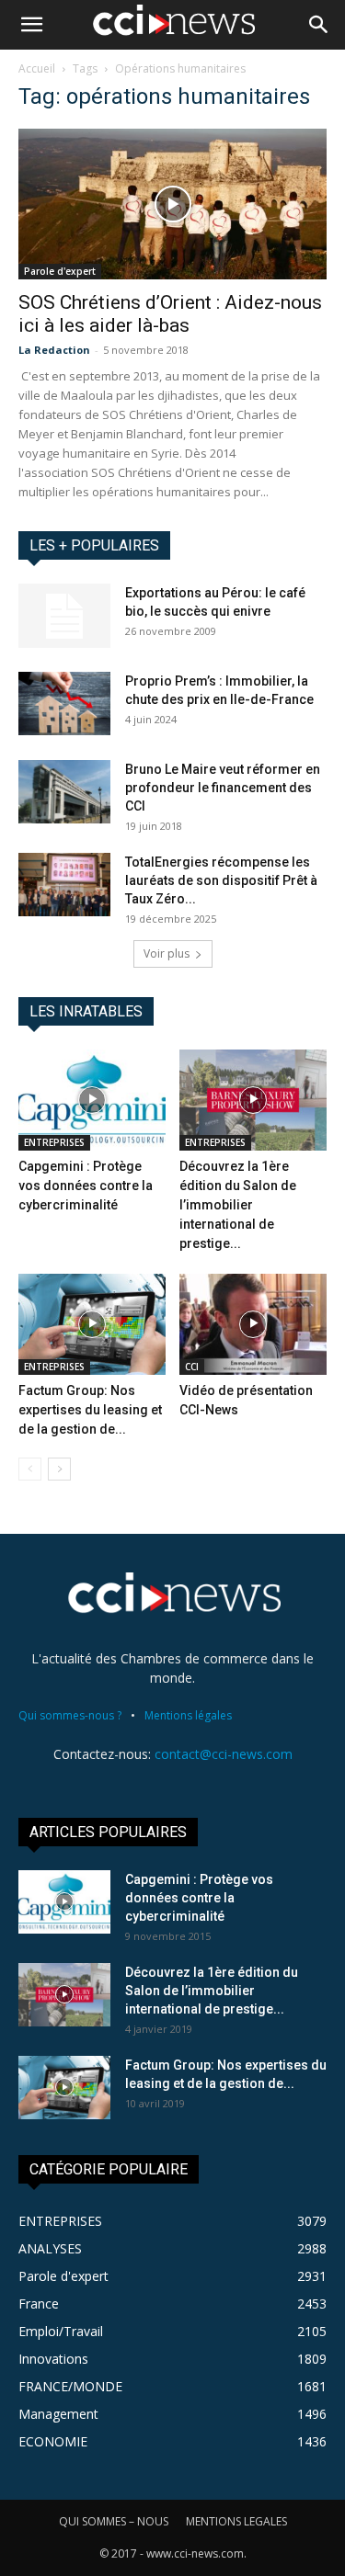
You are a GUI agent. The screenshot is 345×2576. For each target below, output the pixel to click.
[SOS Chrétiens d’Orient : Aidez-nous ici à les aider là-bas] (172, 204)
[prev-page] (30, 1469)
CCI (192, 1367)
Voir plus (167, 953)
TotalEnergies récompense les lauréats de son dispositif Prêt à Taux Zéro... (221, 880)
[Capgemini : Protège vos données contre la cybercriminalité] (92, 1100)
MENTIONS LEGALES (236, 2521)
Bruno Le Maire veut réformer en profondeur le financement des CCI (223, 788)
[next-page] (59, 1469)
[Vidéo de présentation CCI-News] (253, 1324)
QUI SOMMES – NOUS (114, 2521)
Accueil (37, 68)
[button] (31, 25)
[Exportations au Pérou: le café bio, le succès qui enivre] (64, 616)
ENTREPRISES (54, 1142)
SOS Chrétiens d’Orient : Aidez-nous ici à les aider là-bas (170, 314)
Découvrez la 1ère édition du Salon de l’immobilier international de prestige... (238, 1205)
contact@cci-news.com (224, 1754)
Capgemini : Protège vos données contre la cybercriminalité (86, 1186)
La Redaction (54, 350)
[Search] (319, 25)
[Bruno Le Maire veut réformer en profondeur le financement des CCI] (64, 792)
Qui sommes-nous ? (70, 1715)
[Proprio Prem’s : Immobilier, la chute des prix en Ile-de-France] (64, 704)
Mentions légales (188, 1715)
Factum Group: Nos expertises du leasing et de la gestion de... (90, 1410)
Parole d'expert (60, 271)
